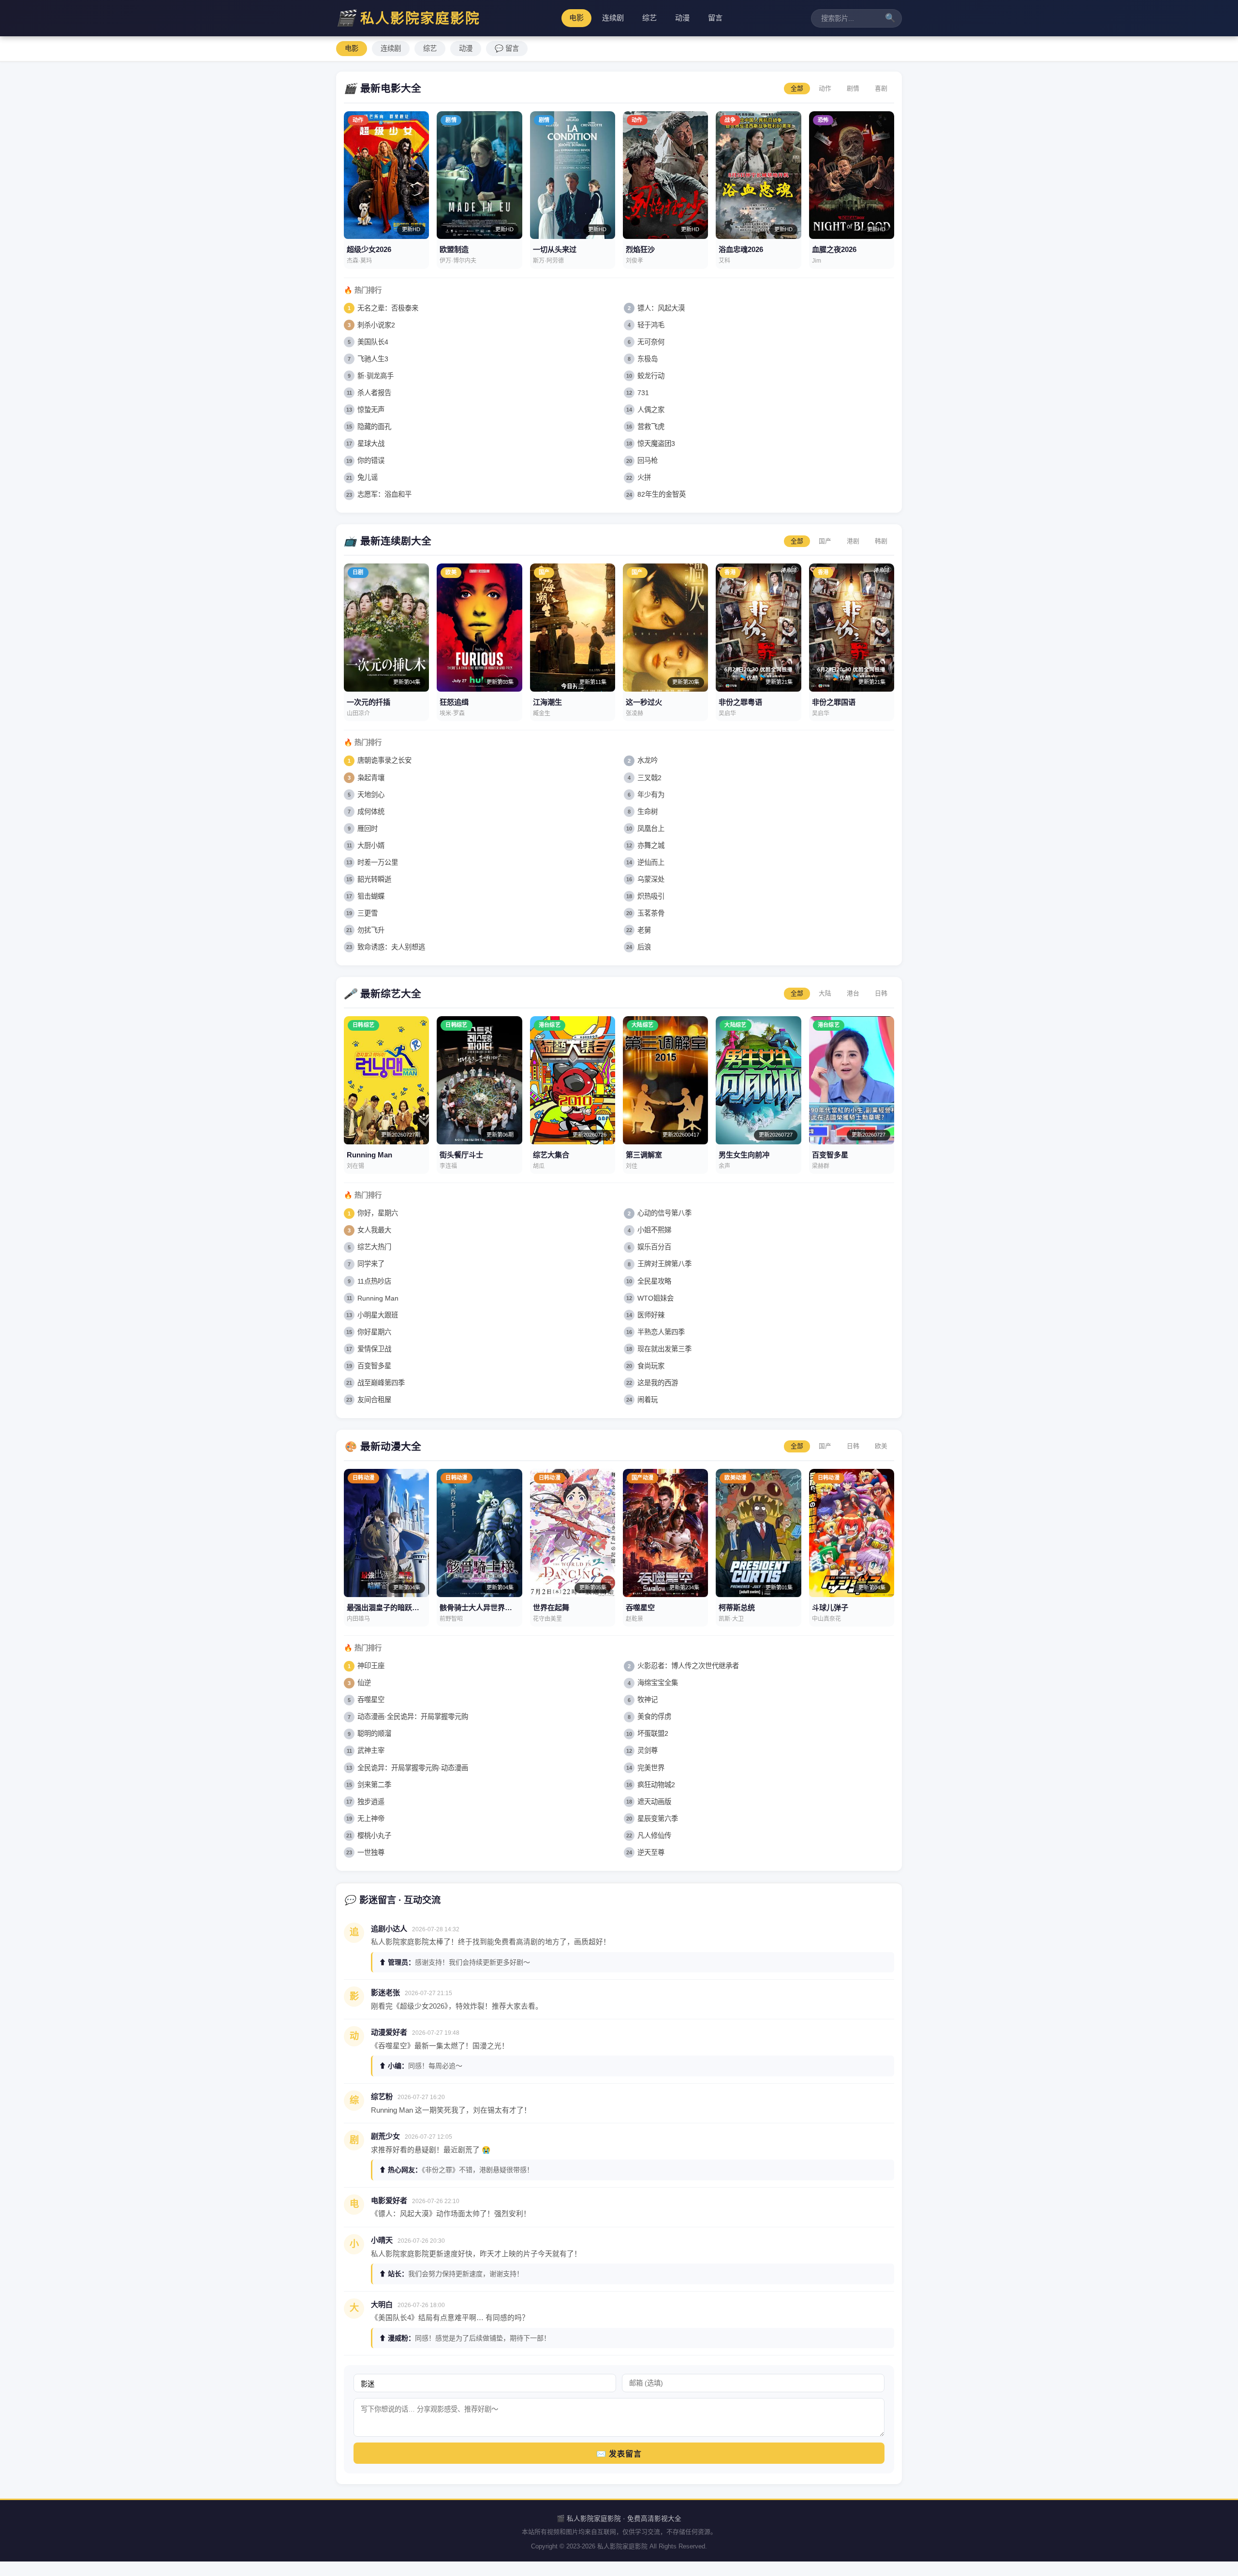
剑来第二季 (374, 1785)
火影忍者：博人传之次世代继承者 (688, 1666)
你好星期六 (374, 1332)
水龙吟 (648, 760)
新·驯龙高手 (376, 376)
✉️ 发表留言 (619, 2454)
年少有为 (651, 795)
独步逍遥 (371, 1802)
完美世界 (651, 1768)
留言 (715, 18)
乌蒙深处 (651, 879)
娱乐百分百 (654, 1247)
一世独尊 (371, 1852)
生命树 (648, 812)
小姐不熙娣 (654, 1230)
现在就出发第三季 (664, 1349)
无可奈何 (651, 342)
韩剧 (881, 541)
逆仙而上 (651, 862)
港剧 (853, 541)
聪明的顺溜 (374, 1733)
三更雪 (368, 913)
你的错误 (371, 460)
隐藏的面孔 (374, 427)
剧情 (853, 88)
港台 (853, 993)
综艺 (649, 18)
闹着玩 (648, 1400)
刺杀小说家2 (376, 325)
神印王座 (371, 1666)
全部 (797, 88)
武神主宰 (371, 1750)
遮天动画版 (654, 1802)
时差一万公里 (378, 862)
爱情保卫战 (374, 1349)
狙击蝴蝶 (371, 896)
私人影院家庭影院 (408, 18)
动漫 (682, 18)
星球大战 (371, 444)
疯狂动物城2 (656, 1785)
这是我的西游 (658, 1383)
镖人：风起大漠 (661, 308)
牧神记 (648, 1700)
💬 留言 (507, 48)
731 (643, 393)
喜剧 (881, 88)
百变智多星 (374, 1366)
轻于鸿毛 (651, 325)
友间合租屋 (374, 1400)
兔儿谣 (368, 477)
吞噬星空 (371, 1700)
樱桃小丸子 (374, 1836)
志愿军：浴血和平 (384, 494)
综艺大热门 (374, 1247)
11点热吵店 (374, 1281)
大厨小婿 (371, 845)
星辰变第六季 (658, 1819)
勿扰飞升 (371, 930)
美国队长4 (373, 342)
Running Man (378, 1298)
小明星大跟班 (378, 1315)
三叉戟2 (649, 778)
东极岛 (648, 359)
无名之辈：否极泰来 (388, 308)
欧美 (881, 1446)
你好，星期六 (378, 1213)
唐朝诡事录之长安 (384, 760)
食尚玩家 (651, 1366)
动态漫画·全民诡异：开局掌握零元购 (413, 1717)
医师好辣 (651, 1315)
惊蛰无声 (371, 410)
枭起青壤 (371, 778)
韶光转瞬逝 (374, 879)
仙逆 (364, 1683)
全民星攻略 (654, 1281)
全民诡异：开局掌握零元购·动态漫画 (413, 1768)
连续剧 (613, 18)
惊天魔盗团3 (656, 444)
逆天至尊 (651, 1852)
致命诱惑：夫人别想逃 (391, 947)
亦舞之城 (651, 845)
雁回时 (368, 829)
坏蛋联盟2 (653, 1733)
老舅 (644, 930)
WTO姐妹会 (656, 1298)
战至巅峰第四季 (381, 1383)
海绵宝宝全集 (658, 1683)
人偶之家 (651, 410)
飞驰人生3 (373, 359)
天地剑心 (371, 795)
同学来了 (371, 1264)
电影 (576, 18)
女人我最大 (374, 1230)
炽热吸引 (651, 896)
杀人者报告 (374, 393)
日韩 (881, 993)
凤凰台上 (651, 829)
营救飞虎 (651, 427)
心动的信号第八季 (664, 1213)
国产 (825, 541)
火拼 (644, 477)
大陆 (825, 993)
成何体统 (371, 812)
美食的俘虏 (654, 1717)
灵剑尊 (648, 1750)
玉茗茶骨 (651, 913)
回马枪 (648, 460)
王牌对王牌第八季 (664, 1264)
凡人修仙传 (654, 1836)
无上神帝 (371, 1819)
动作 (825, 88)
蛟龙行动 (651, 376)
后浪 (644, 947)
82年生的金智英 (662, 494)
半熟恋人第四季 (661, 1332)
